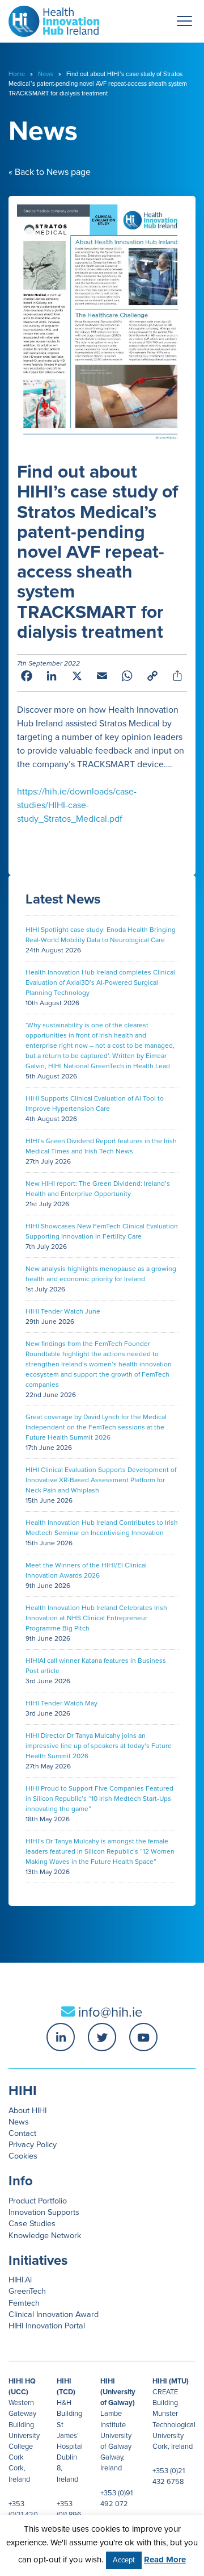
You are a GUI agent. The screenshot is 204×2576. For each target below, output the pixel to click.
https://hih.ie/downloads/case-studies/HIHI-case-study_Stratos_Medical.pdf (77, 805)
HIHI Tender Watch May (61, 1703)
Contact (22, 2133)
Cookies (23, 2156)
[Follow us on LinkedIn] (61, 2037)
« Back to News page (50, 172)
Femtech (24, 2303)
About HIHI (27, 2111)
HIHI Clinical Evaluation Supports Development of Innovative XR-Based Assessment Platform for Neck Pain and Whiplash (101, 1480)
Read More (165, 2560)
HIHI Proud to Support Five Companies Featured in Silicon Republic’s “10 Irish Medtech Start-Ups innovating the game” (99, 1799)
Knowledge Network (45, 2236)
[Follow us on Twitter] (102, 2037)
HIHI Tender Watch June (63, 1311)
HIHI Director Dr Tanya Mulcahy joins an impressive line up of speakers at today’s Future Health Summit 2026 (99, 1746)
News (46, 74)
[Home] (50, 18)
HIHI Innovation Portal (47, 2326)
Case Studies (32, 2224)
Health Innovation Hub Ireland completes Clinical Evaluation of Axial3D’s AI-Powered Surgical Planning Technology (100, 982)
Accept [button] (124, 2560)
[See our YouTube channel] (143, 2037)
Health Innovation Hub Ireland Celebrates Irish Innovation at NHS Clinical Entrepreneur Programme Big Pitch (96, 1618)
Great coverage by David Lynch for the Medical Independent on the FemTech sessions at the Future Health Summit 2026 (96, 1427)
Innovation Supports (44, 2212)
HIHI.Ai (20, 2280)
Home (17, 74)
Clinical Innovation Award (54, 2314)
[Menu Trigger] (185, 21)
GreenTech (27, 2291)
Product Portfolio (38, 2201)
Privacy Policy (33, 2145)
